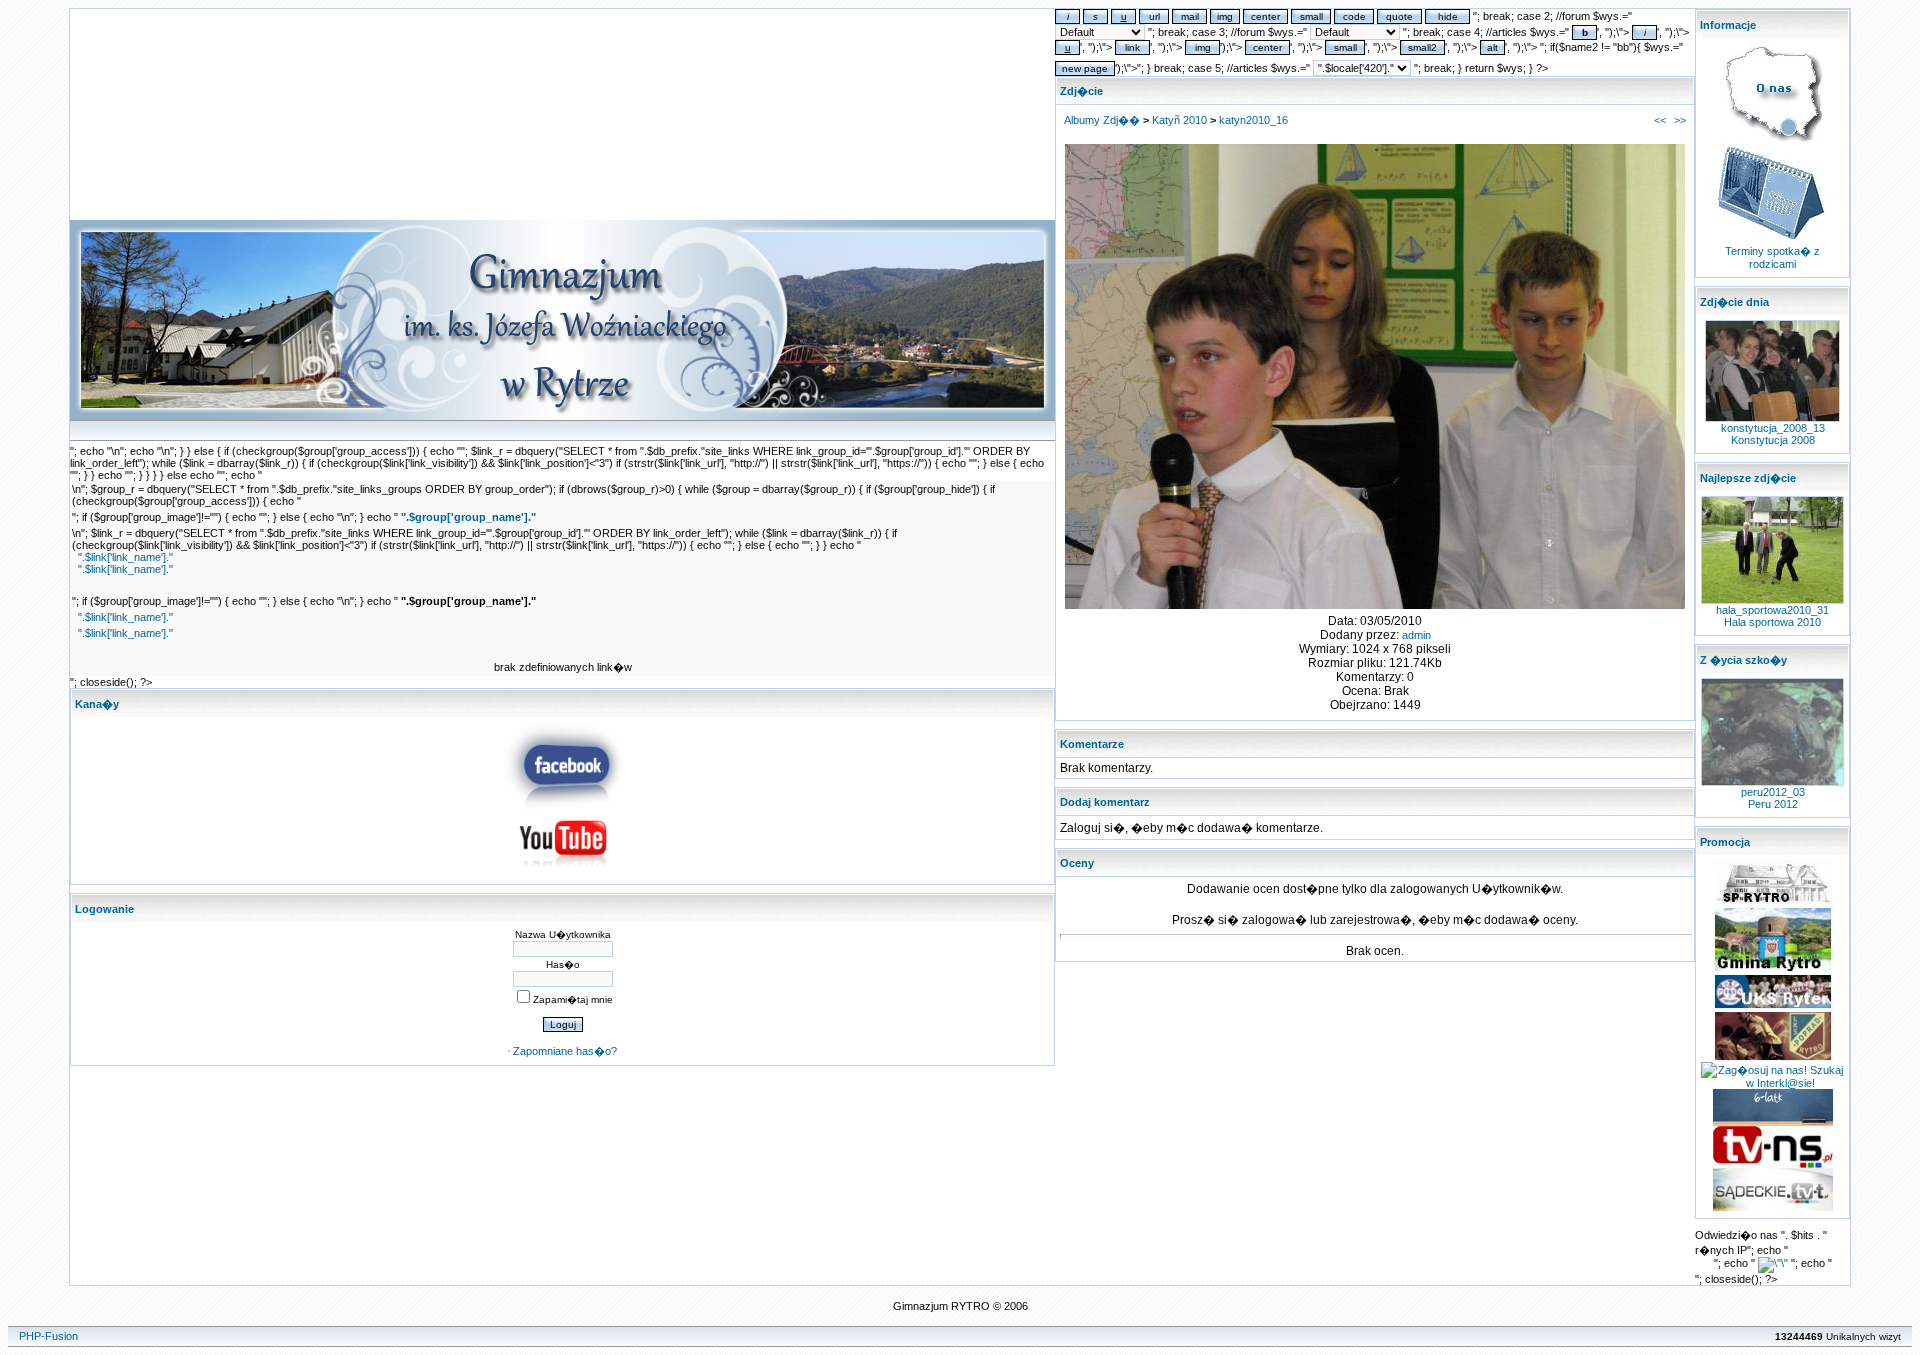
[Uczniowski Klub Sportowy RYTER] (1773, 1006)
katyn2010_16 (1253, 120)
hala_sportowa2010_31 (1772, 610)
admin (1416, 635)
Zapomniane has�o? (565, 1051)
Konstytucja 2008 (1773, 440)
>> (1680, 120)
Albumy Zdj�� (1102, 120)
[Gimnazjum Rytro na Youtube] (563, 873)
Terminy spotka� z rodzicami (1772, 257)
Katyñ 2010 (1179, 120)
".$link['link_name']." (125, 557)
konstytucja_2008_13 (1773, 428)
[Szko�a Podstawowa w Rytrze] (1773, 902)
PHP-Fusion (48, 1336)
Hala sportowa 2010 (1772, 622)
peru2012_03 (1773, 792)
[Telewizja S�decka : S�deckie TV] (1773, 1207)
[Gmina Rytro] (1773, 969)
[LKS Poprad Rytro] (1773, 1058)
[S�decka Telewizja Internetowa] (1773, 1164)
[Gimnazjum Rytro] (563, 806)
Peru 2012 (1773, 804)
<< (1660, 120)
